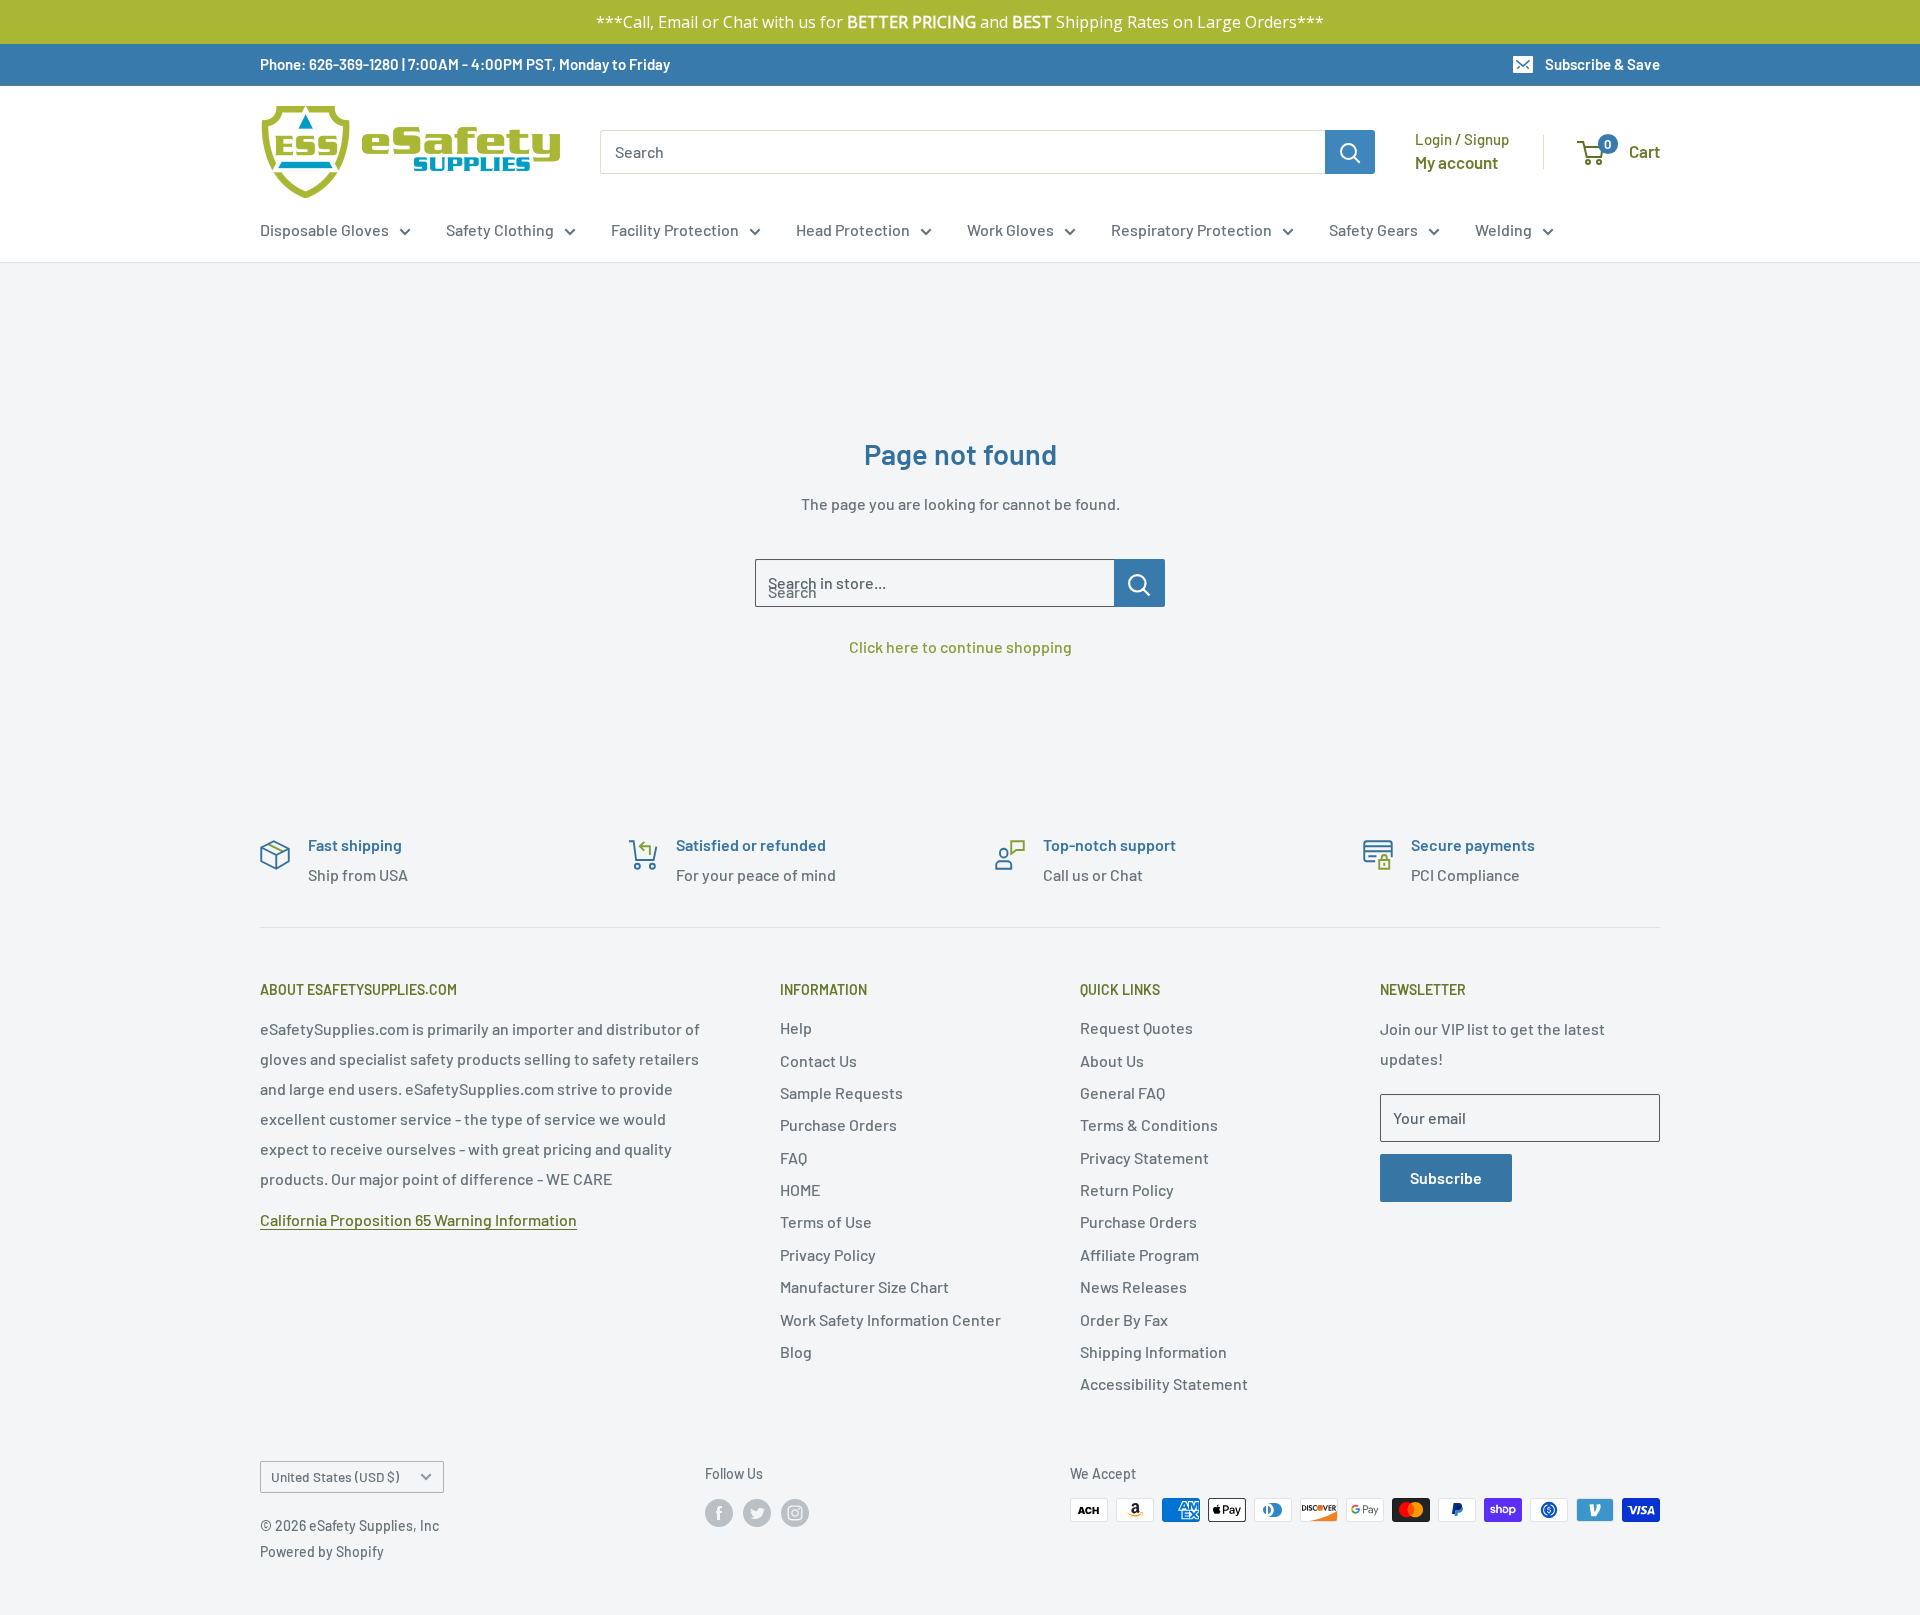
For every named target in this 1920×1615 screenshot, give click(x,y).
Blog (796, 1351)
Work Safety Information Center (890, 1319)
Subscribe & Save (1602, 64)
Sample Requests (841, 1092)
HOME (800, 1189)
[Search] (1350, 152)
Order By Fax (1124, 1319)
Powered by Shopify (322, 1551)
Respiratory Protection (1191, 229)
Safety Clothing (500, 229)
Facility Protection (675, 229)
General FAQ (1122, 1092)
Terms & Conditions (1149, 1124)
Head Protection (853, 229)
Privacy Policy (828, 1254)
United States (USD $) (335, 1476)
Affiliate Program (1139, 1254)
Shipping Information (1153, 1351)
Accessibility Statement (1164, 1383)
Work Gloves (1010, 229)
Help (796, 1027)
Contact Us (818, 1060)
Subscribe (1446, 1177)
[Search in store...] (1139, 583)
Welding (1503, 229)
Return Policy (1127, 1189)
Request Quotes (1136, 1027)
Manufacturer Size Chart (864, 1286)
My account (1456, 162)
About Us (1112, 1060)
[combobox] (962, 152)
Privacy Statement (1144, 1157)
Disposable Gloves (324, 229)
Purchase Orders (838, 1124)
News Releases (1133, 1286)
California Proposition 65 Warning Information (418, 1219)
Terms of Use (826, 1221)
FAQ (793, 1157)
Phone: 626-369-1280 (329, 64)
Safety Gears (1373, 229)
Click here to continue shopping (960, 646)
